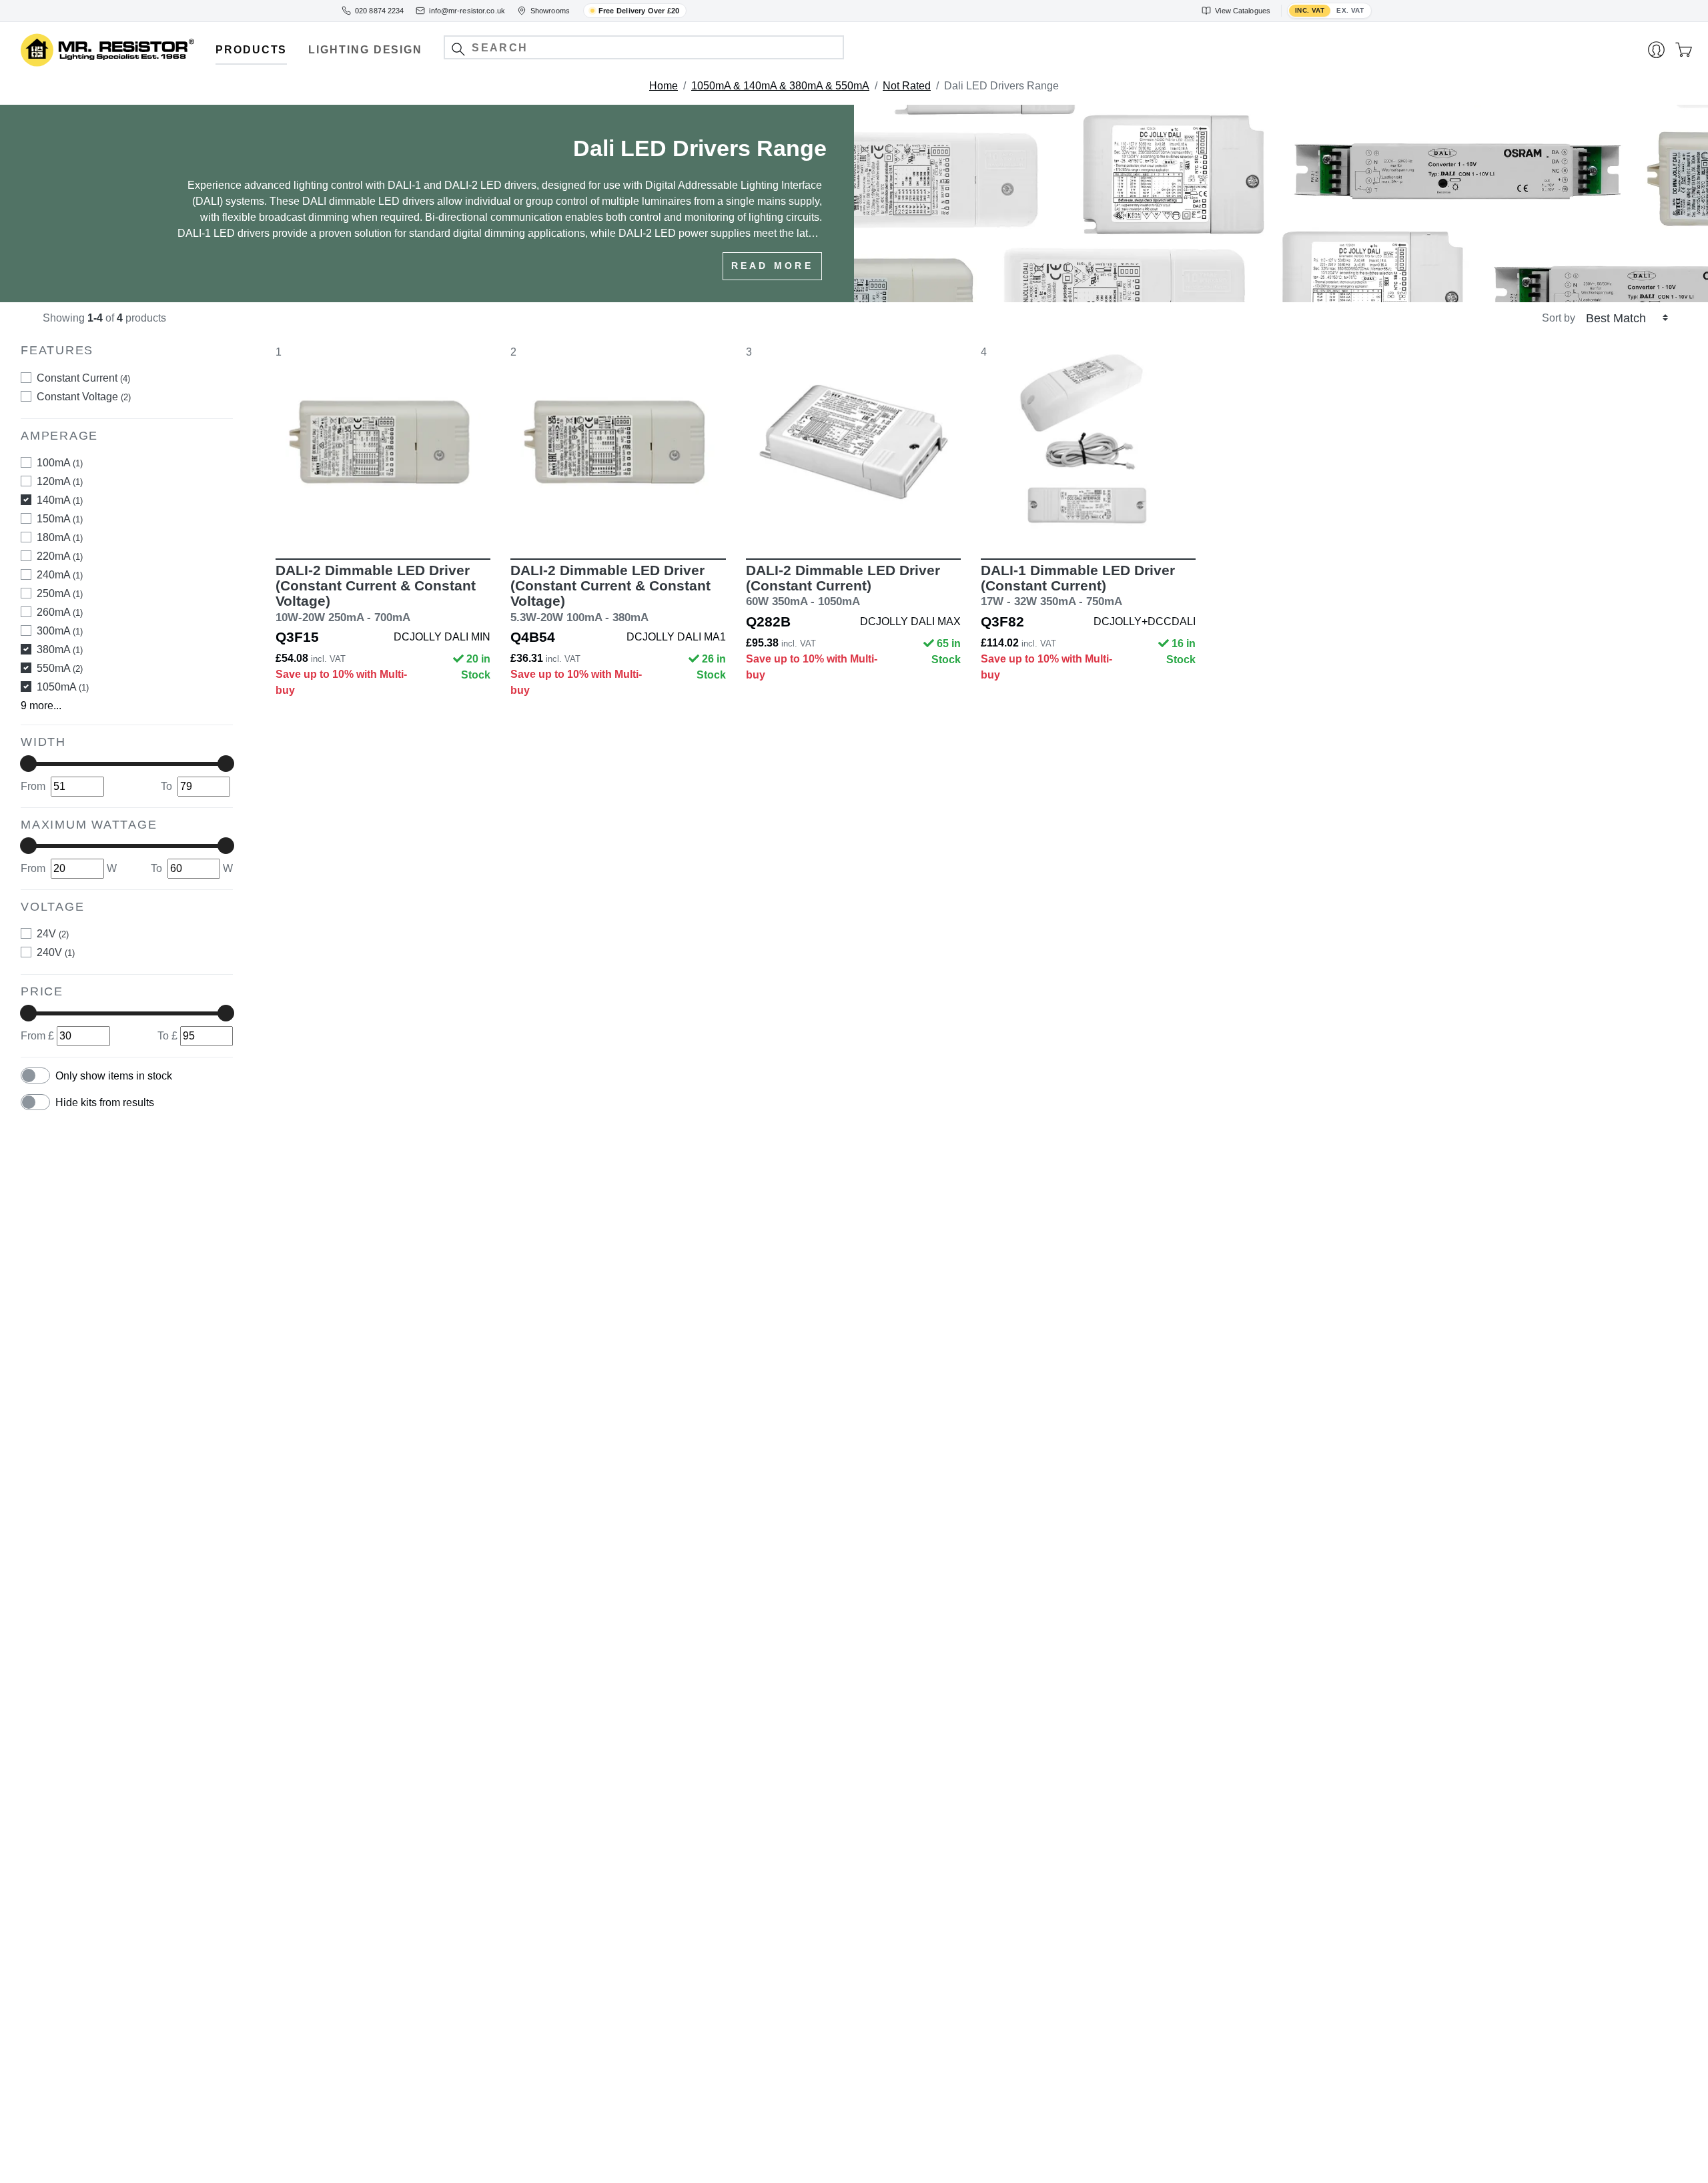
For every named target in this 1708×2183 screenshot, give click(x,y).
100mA (60, 463)
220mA (60, 556)
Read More (772, 266)
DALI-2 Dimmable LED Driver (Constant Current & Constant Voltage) (376, 593)
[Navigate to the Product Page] (383, 442)
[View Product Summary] (446, 520)
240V (56, 952)
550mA (60, 668)
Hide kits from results (105, 1103)
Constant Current (83, 378)
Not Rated (907, 86)
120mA (60, 481)
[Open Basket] (1684, 50)
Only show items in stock (114, 1076)
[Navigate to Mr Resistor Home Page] (107, 50)
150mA (60, 519)
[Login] (1656, 50)
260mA (60, 612)
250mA (60, 593)
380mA (60, 649)
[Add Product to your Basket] (320, 520)
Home (664, 86)
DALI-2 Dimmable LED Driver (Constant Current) (843, 585)
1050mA (63, 687)
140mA (60, 500)
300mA (60, 631)
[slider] (28, 764)
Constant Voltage (84, 397)
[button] (458, 49)
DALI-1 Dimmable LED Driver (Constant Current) (1078, 585)
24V (53, 934)
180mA (60, 537)
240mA (60, 575)
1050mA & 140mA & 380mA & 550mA (780, 86)
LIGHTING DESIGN (365, 50)
